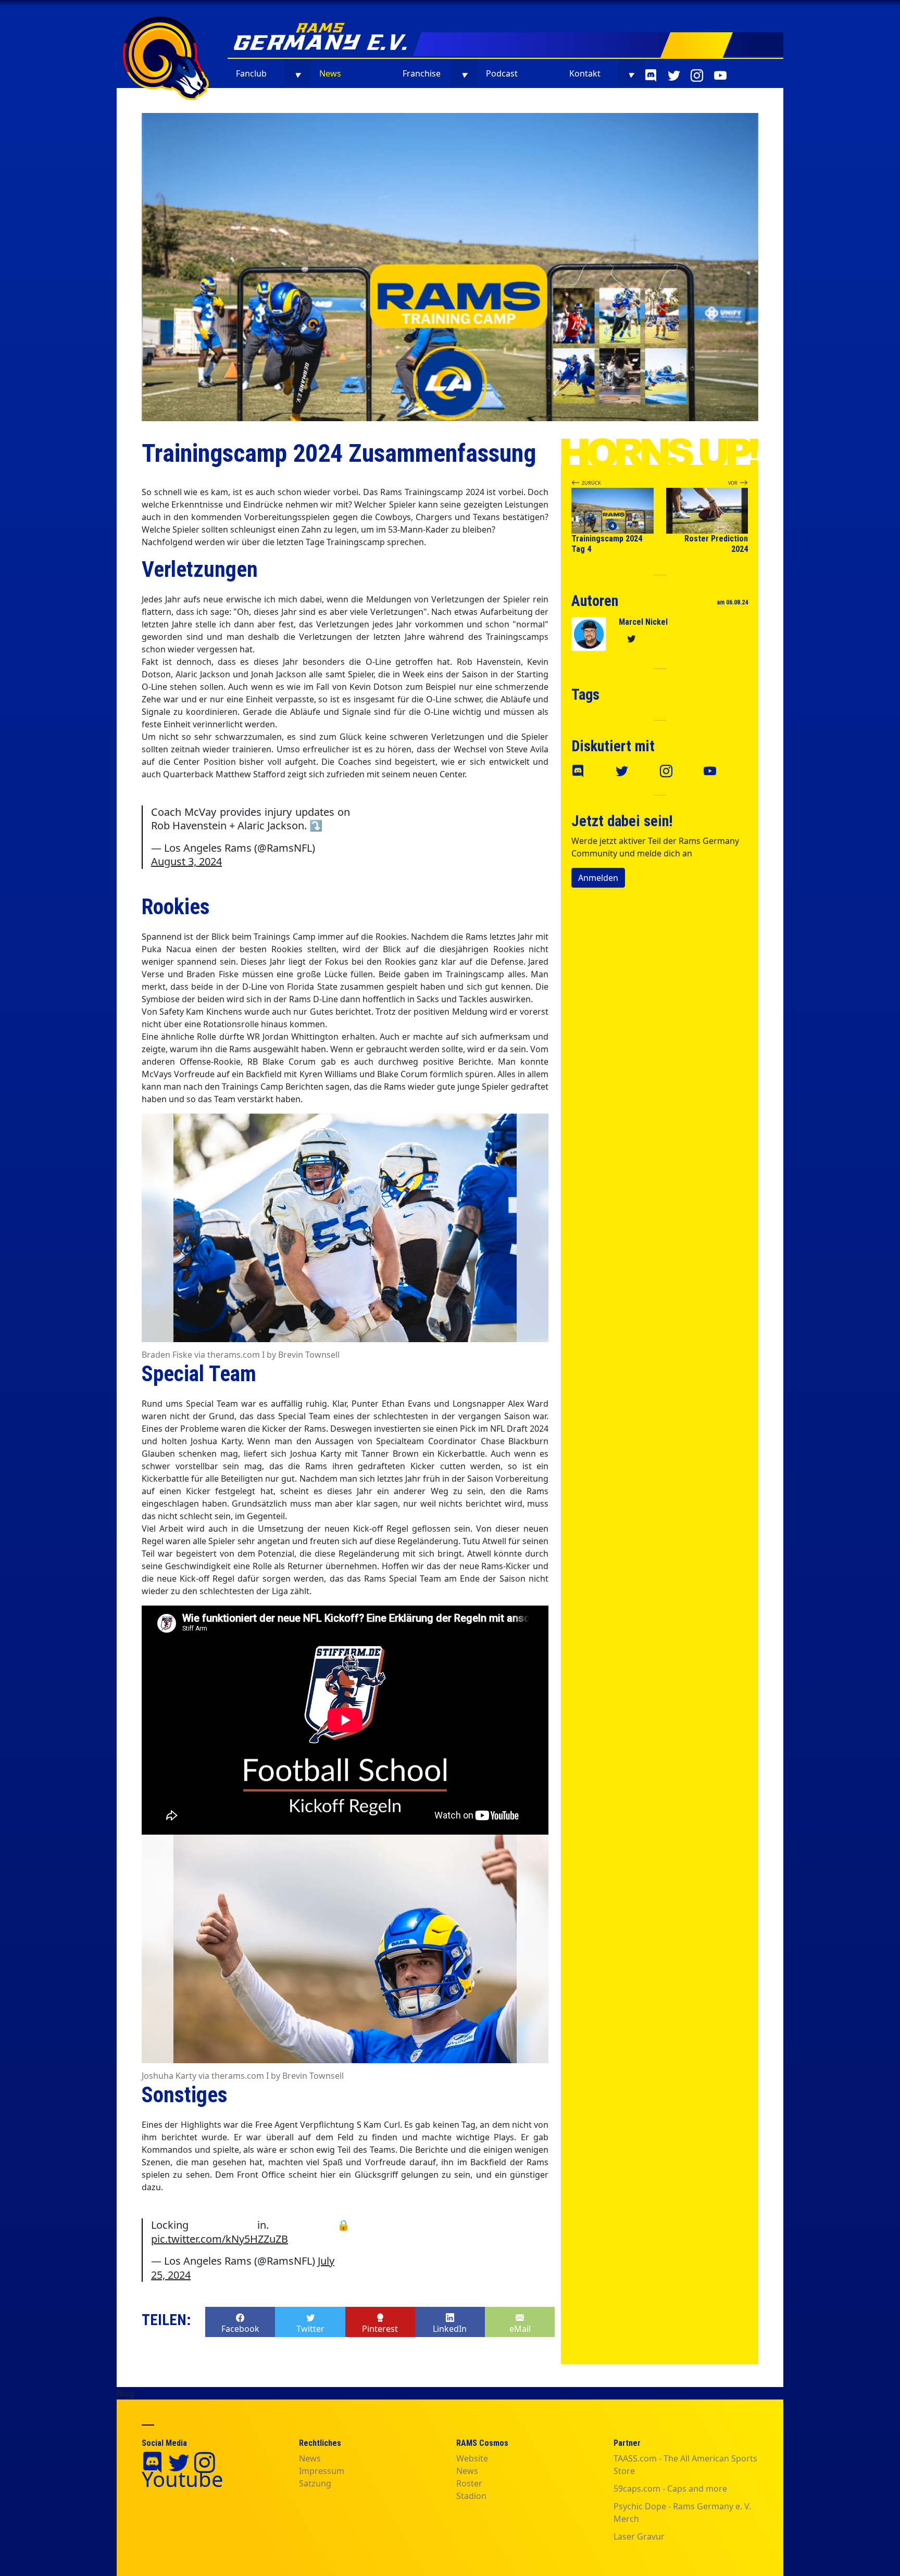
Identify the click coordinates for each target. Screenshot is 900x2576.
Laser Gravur (639, 2536)
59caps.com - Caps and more (670, 2489)
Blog (126, 2393)
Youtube (183, 2479)
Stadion (471, 2496)
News (330, 73)
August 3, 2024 (186, 861)
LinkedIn (450, 2329)
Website (472, 2458)
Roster (469, 2483)
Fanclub (251, 73)
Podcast (502, 73)
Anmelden (598, 878)
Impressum (322, 2471)
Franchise (422, 73)
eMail (520, 2329)
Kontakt (585, 73)
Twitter (310, 2329)
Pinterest (380, 2329)
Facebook (240, 2329)
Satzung (315, 2483)
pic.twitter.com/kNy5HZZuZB (220, 2239)
